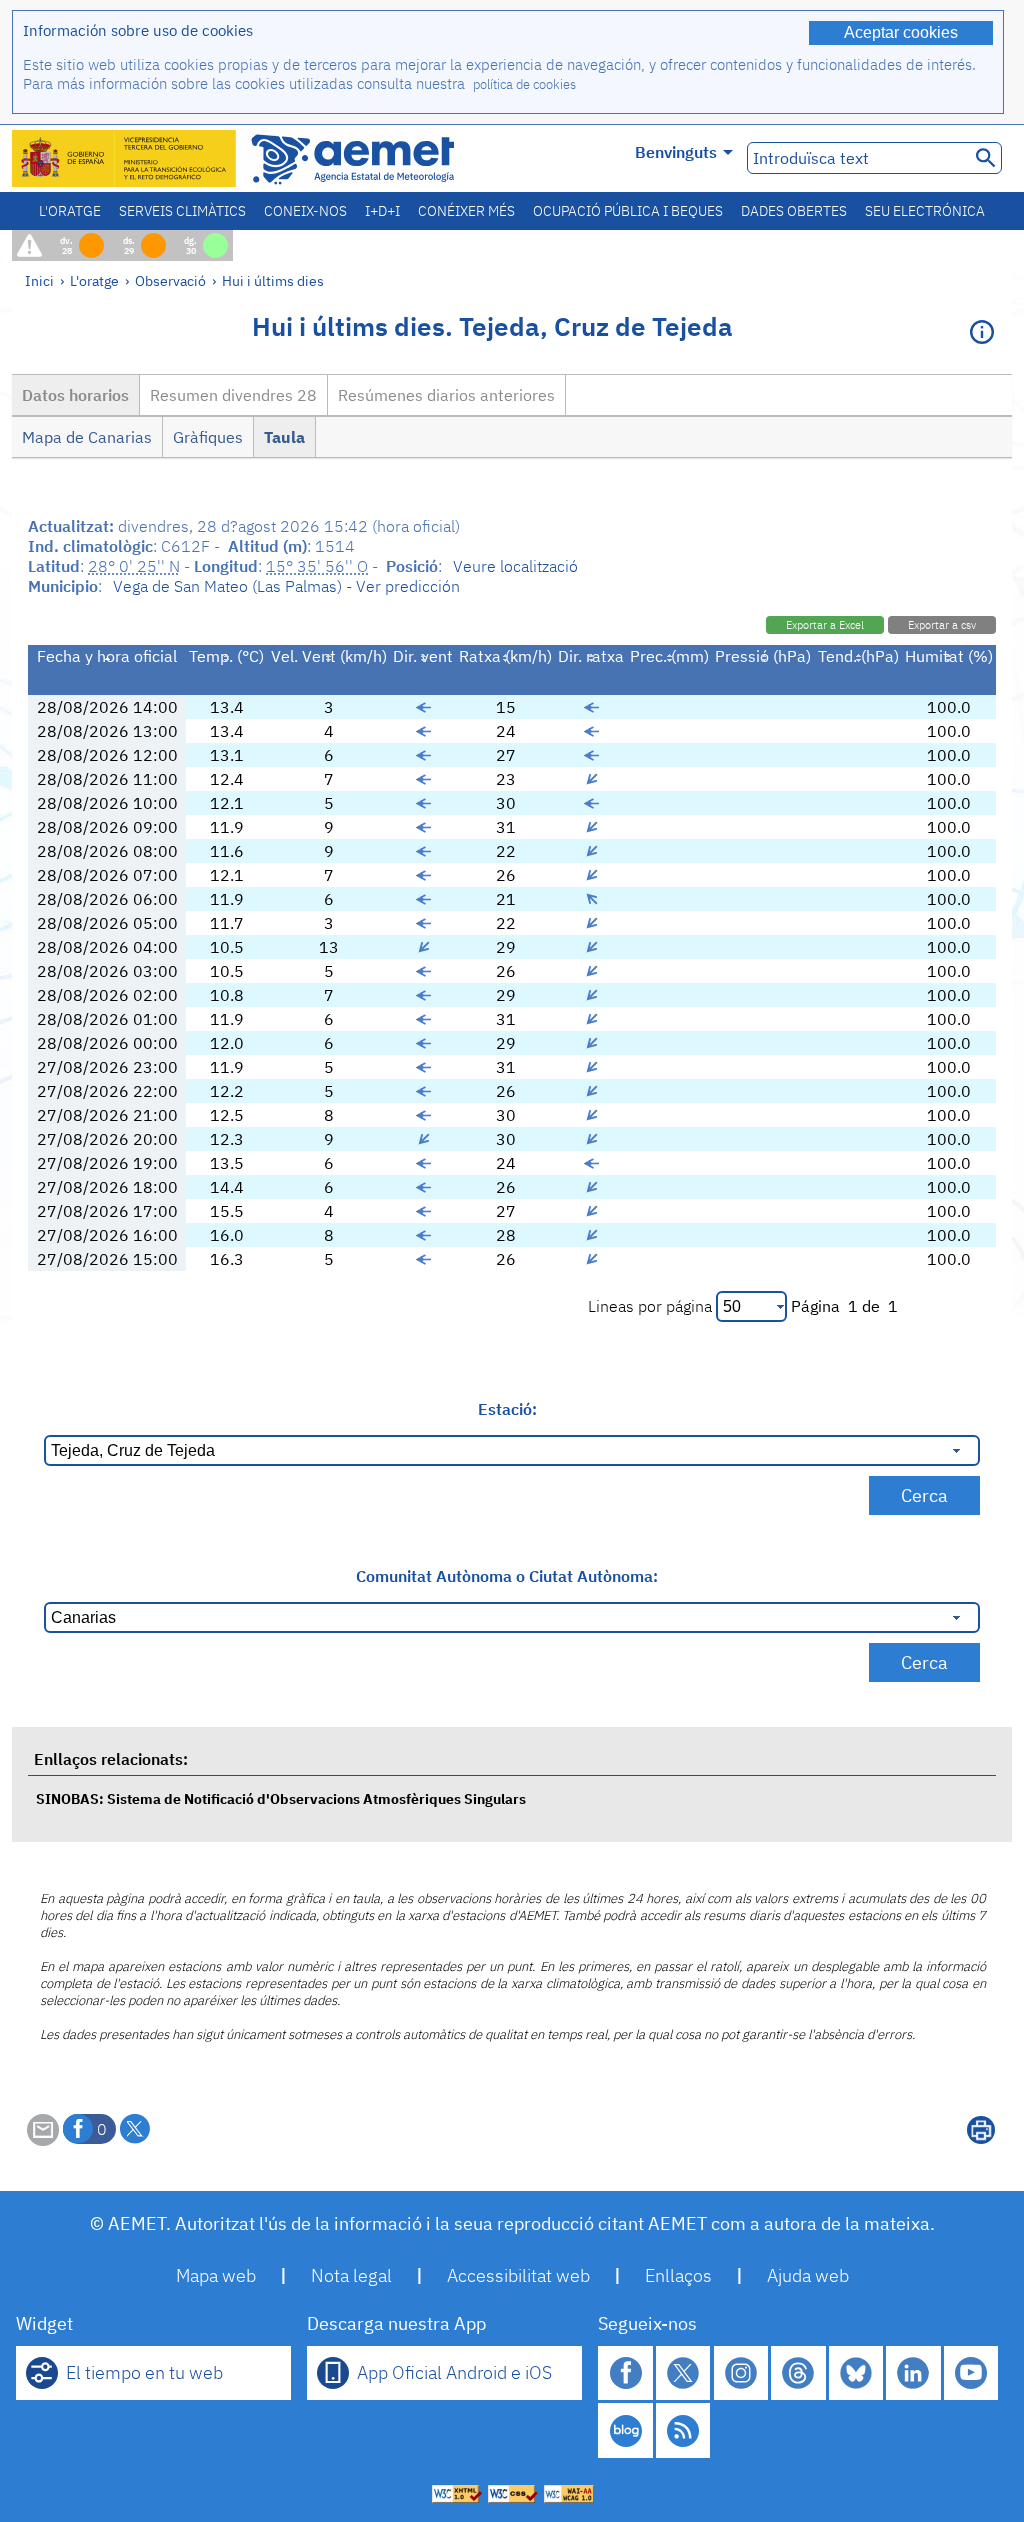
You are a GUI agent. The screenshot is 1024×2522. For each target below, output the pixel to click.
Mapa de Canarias (87, 437)
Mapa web (216, 2275)
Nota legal (351, 2275)
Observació (170, 280)
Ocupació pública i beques (628, 211)
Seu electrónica (925, 211)
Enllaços (678, 2275)
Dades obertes (794, 211)
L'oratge (70, 211)
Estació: (507, 1409)
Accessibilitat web (518, 2275)
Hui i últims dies (273, 280)
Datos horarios (75, 395)
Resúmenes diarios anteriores (446, 395)
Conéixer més (466, 211)
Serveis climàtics (182, 211)
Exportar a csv (942, 625)
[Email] (43, 2140)
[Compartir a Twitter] (135, 2129)
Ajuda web (808, 2275)
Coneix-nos (305, 211)
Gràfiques (208, 437)
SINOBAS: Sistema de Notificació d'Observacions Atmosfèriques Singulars (281, 1798)
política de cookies (524, 84)
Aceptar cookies (901, 32)
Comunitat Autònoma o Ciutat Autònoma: (507, 1576)
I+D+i (382, 211)
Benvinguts (676, 152)
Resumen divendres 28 (233, 395)
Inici (39, 280)
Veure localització (515, 566)
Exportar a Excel (825, 625)
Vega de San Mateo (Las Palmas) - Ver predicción (286, 586)
